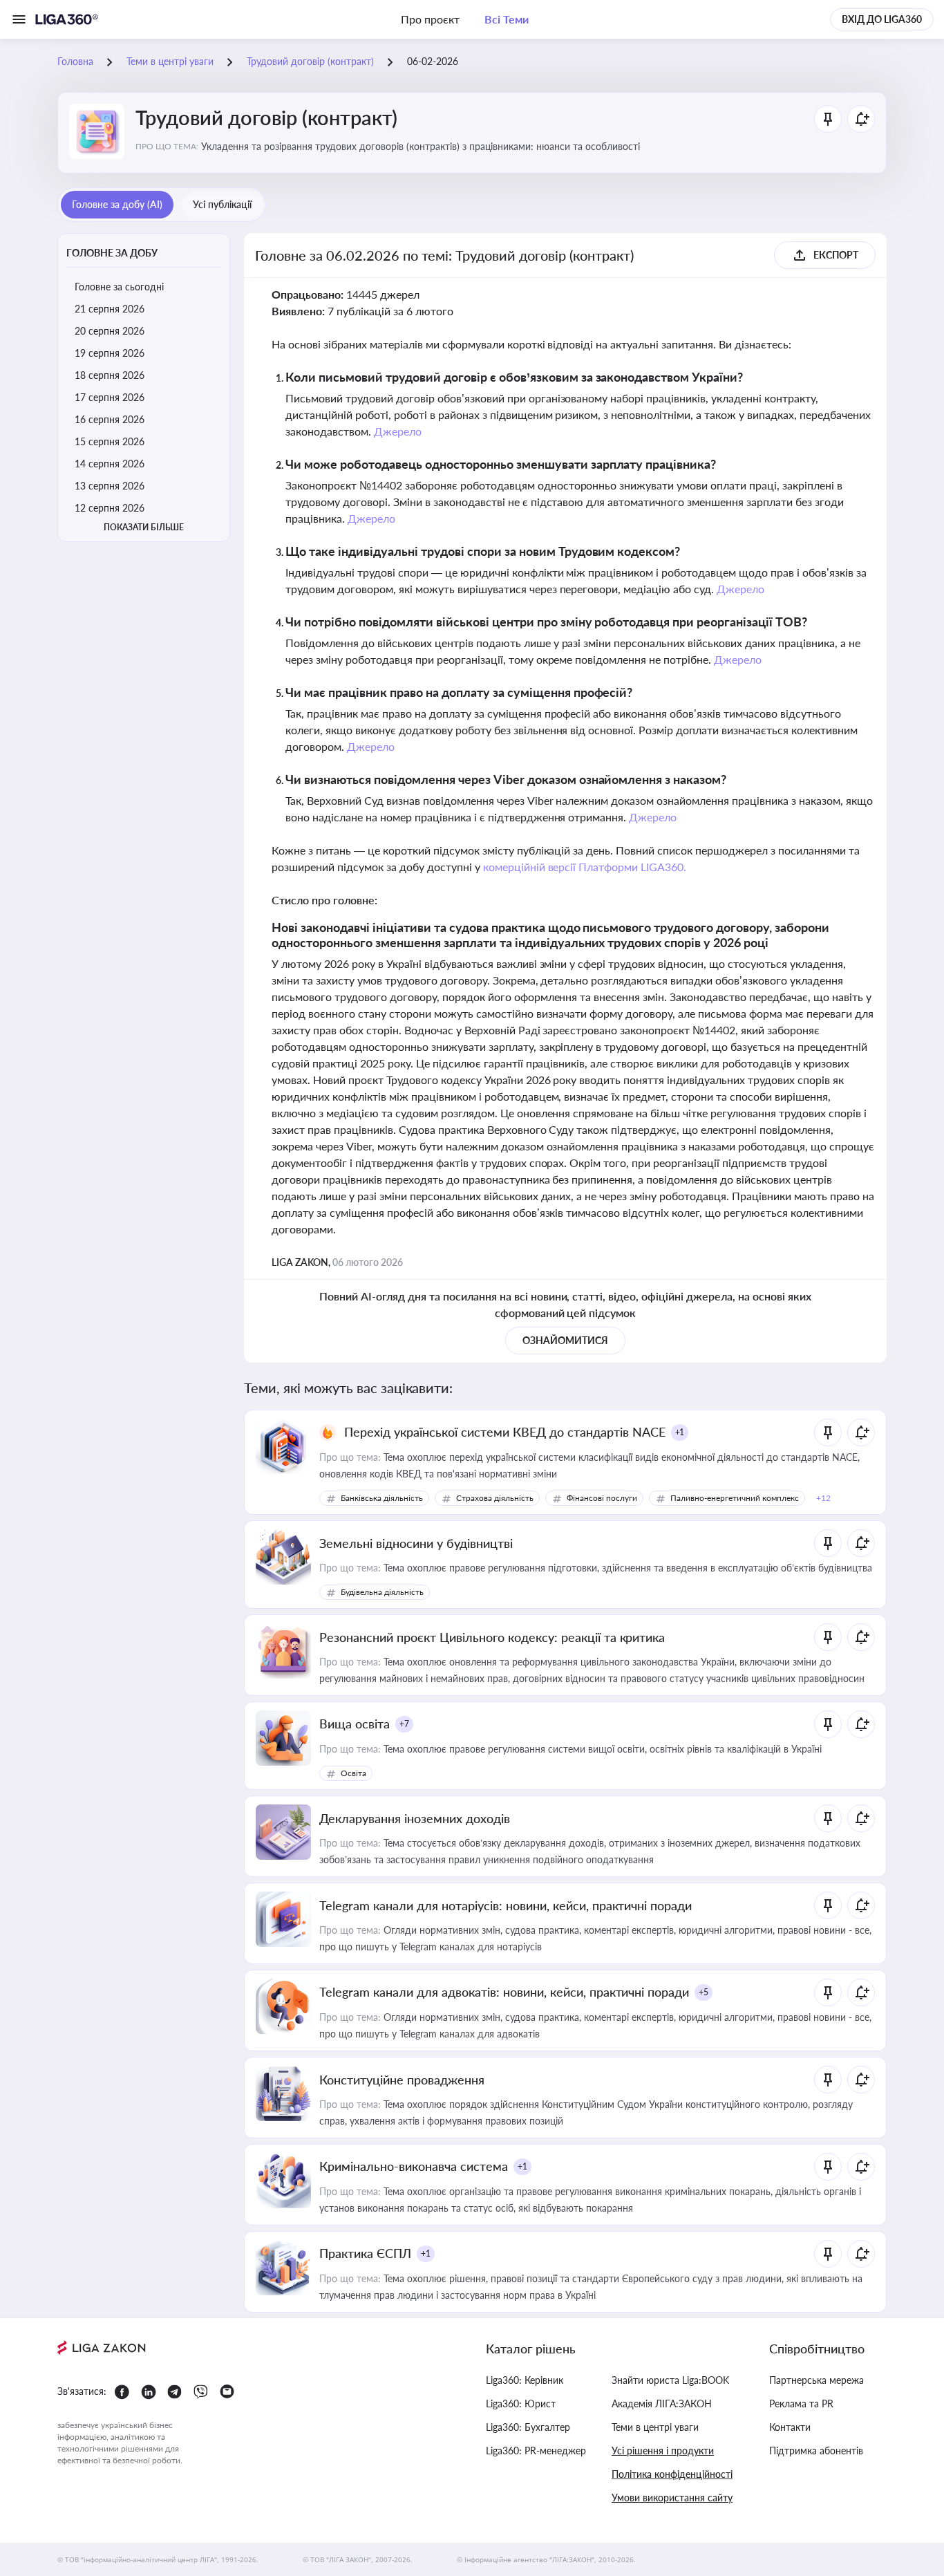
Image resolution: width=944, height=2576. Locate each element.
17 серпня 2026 (110, 397)
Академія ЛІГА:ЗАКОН (662, 2404)
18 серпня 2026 (110, 375)
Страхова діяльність (495, 1498)
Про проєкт (430, 19)
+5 (704, 1992)
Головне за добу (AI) (117, 204)
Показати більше (144, 527)
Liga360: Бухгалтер (528, 2427)
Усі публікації (222, 204)
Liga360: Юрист (521, 2404)
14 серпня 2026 (110, 464)
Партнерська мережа (816, 2380)
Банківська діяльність (382, 1498)
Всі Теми (507, 19)
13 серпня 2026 (110, 486)
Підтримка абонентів (816, 2451)
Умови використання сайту (672, 2498)
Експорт (836, 255)
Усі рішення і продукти (663, 2451)
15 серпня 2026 (110, 441)
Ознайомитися (565, 1340)
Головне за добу (112, 253)
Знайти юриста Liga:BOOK (670, 2380)
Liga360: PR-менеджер (536, 2451)
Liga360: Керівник (525, 2380)
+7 (404, 1724)
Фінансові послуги (602, 1498)
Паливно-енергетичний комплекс (735, 1498)
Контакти (790, 2427)
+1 (680, 1432)
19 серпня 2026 (110, 353)
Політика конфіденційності (672, 2474)
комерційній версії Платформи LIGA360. (585, 867)
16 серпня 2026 (110, 419)
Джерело (398, 431)
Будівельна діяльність (382, 1592)
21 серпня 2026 (110, 309)
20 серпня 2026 (110, 331)
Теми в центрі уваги (655, 2427)
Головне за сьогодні (119, 287)
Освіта (353, 1773)
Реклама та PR (801, 2404)
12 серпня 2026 (110, 508)
